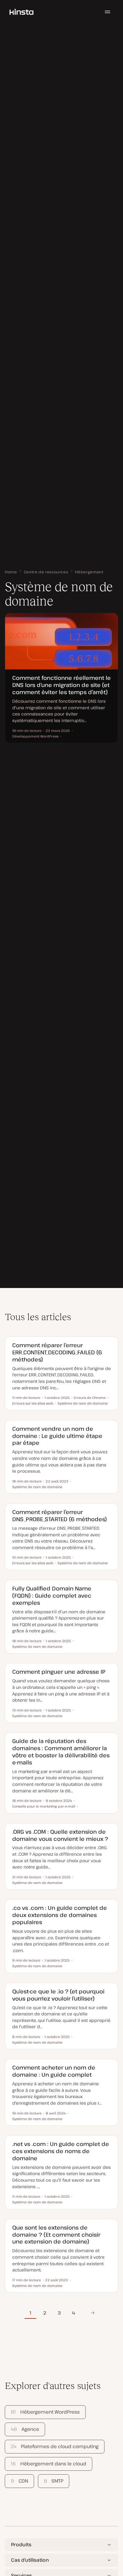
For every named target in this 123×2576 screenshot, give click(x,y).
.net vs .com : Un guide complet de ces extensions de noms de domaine (61, 2151)
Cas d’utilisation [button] (30, 2560)
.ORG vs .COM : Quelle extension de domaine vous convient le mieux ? (60, 1835)
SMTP (54, 2481)
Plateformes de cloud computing (54, 2446)
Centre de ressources (46, 572)
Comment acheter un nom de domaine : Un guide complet (54, 2071)
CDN (19, 2481)
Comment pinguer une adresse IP (59, 1671)
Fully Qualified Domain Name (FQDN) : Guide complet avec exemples (52, 1595)
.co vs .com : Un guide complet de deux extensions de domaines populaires (60, 1915)
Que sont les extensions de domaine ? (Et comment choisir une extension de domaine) (56, 2234)
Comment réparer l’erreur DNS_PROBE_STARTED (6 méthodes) (60, 1515)
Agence (25, 2429)
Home (11, 572)
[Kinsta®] (21, 12)
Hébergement (89, 572)
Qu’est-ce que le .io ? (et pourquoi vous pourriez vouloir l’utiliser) (58, 1995)
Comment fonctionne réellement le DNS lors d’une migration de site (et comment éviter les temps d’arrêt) (61, 685)
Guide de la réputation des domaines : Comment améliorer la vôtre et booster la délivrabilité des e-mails (61, 1751)
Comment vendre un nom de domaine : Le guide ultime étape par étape (57, 1436)
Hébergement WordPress (45, 2412)
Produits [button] (21, 2544)
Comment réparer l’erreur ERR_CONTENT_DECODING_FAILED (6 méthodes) (57, 1352)
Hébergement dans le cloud (48, 2464)
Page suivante (93, 2313)
